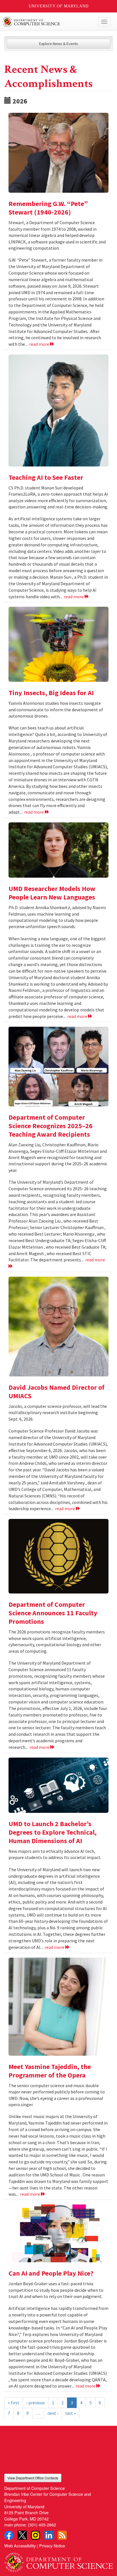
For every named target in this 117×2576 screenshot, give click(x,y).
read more (40, 344)
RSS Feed (62, 2535)
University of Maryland (59, 6)
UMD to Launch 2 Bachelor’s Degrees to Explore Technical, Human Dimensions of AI (53, 1832)
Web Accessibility (20, 2546)
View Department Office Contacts (33, 2478)
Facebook (9, 2535)
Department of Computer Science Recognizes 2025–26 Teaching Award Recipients (51, 1126)
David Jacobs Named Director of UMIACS (57, 1392)
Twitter (22, 2535)
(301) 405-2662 (42, 2525)
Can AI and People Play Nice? (51, 2273)
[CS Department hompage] (58, 2560)
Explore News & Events (59, 44)
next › (53, 2413)
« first (14, 2403)
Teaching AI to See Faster (46, 477)
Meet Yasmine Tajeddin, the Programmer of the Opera (50, 2071)
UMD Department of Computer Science (47, 22)
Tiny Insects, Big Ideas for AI (51, 693)
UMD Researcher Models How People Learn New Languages (52, 893)
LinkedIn (49, 2535)
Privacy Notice (52, 2546)
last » (71, 2413)
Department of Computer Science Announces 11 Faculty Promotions (53, 1613)
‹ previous (36, 2403)
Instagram (35, 2535)
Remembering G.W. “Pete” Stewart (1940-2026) (48, 208)
